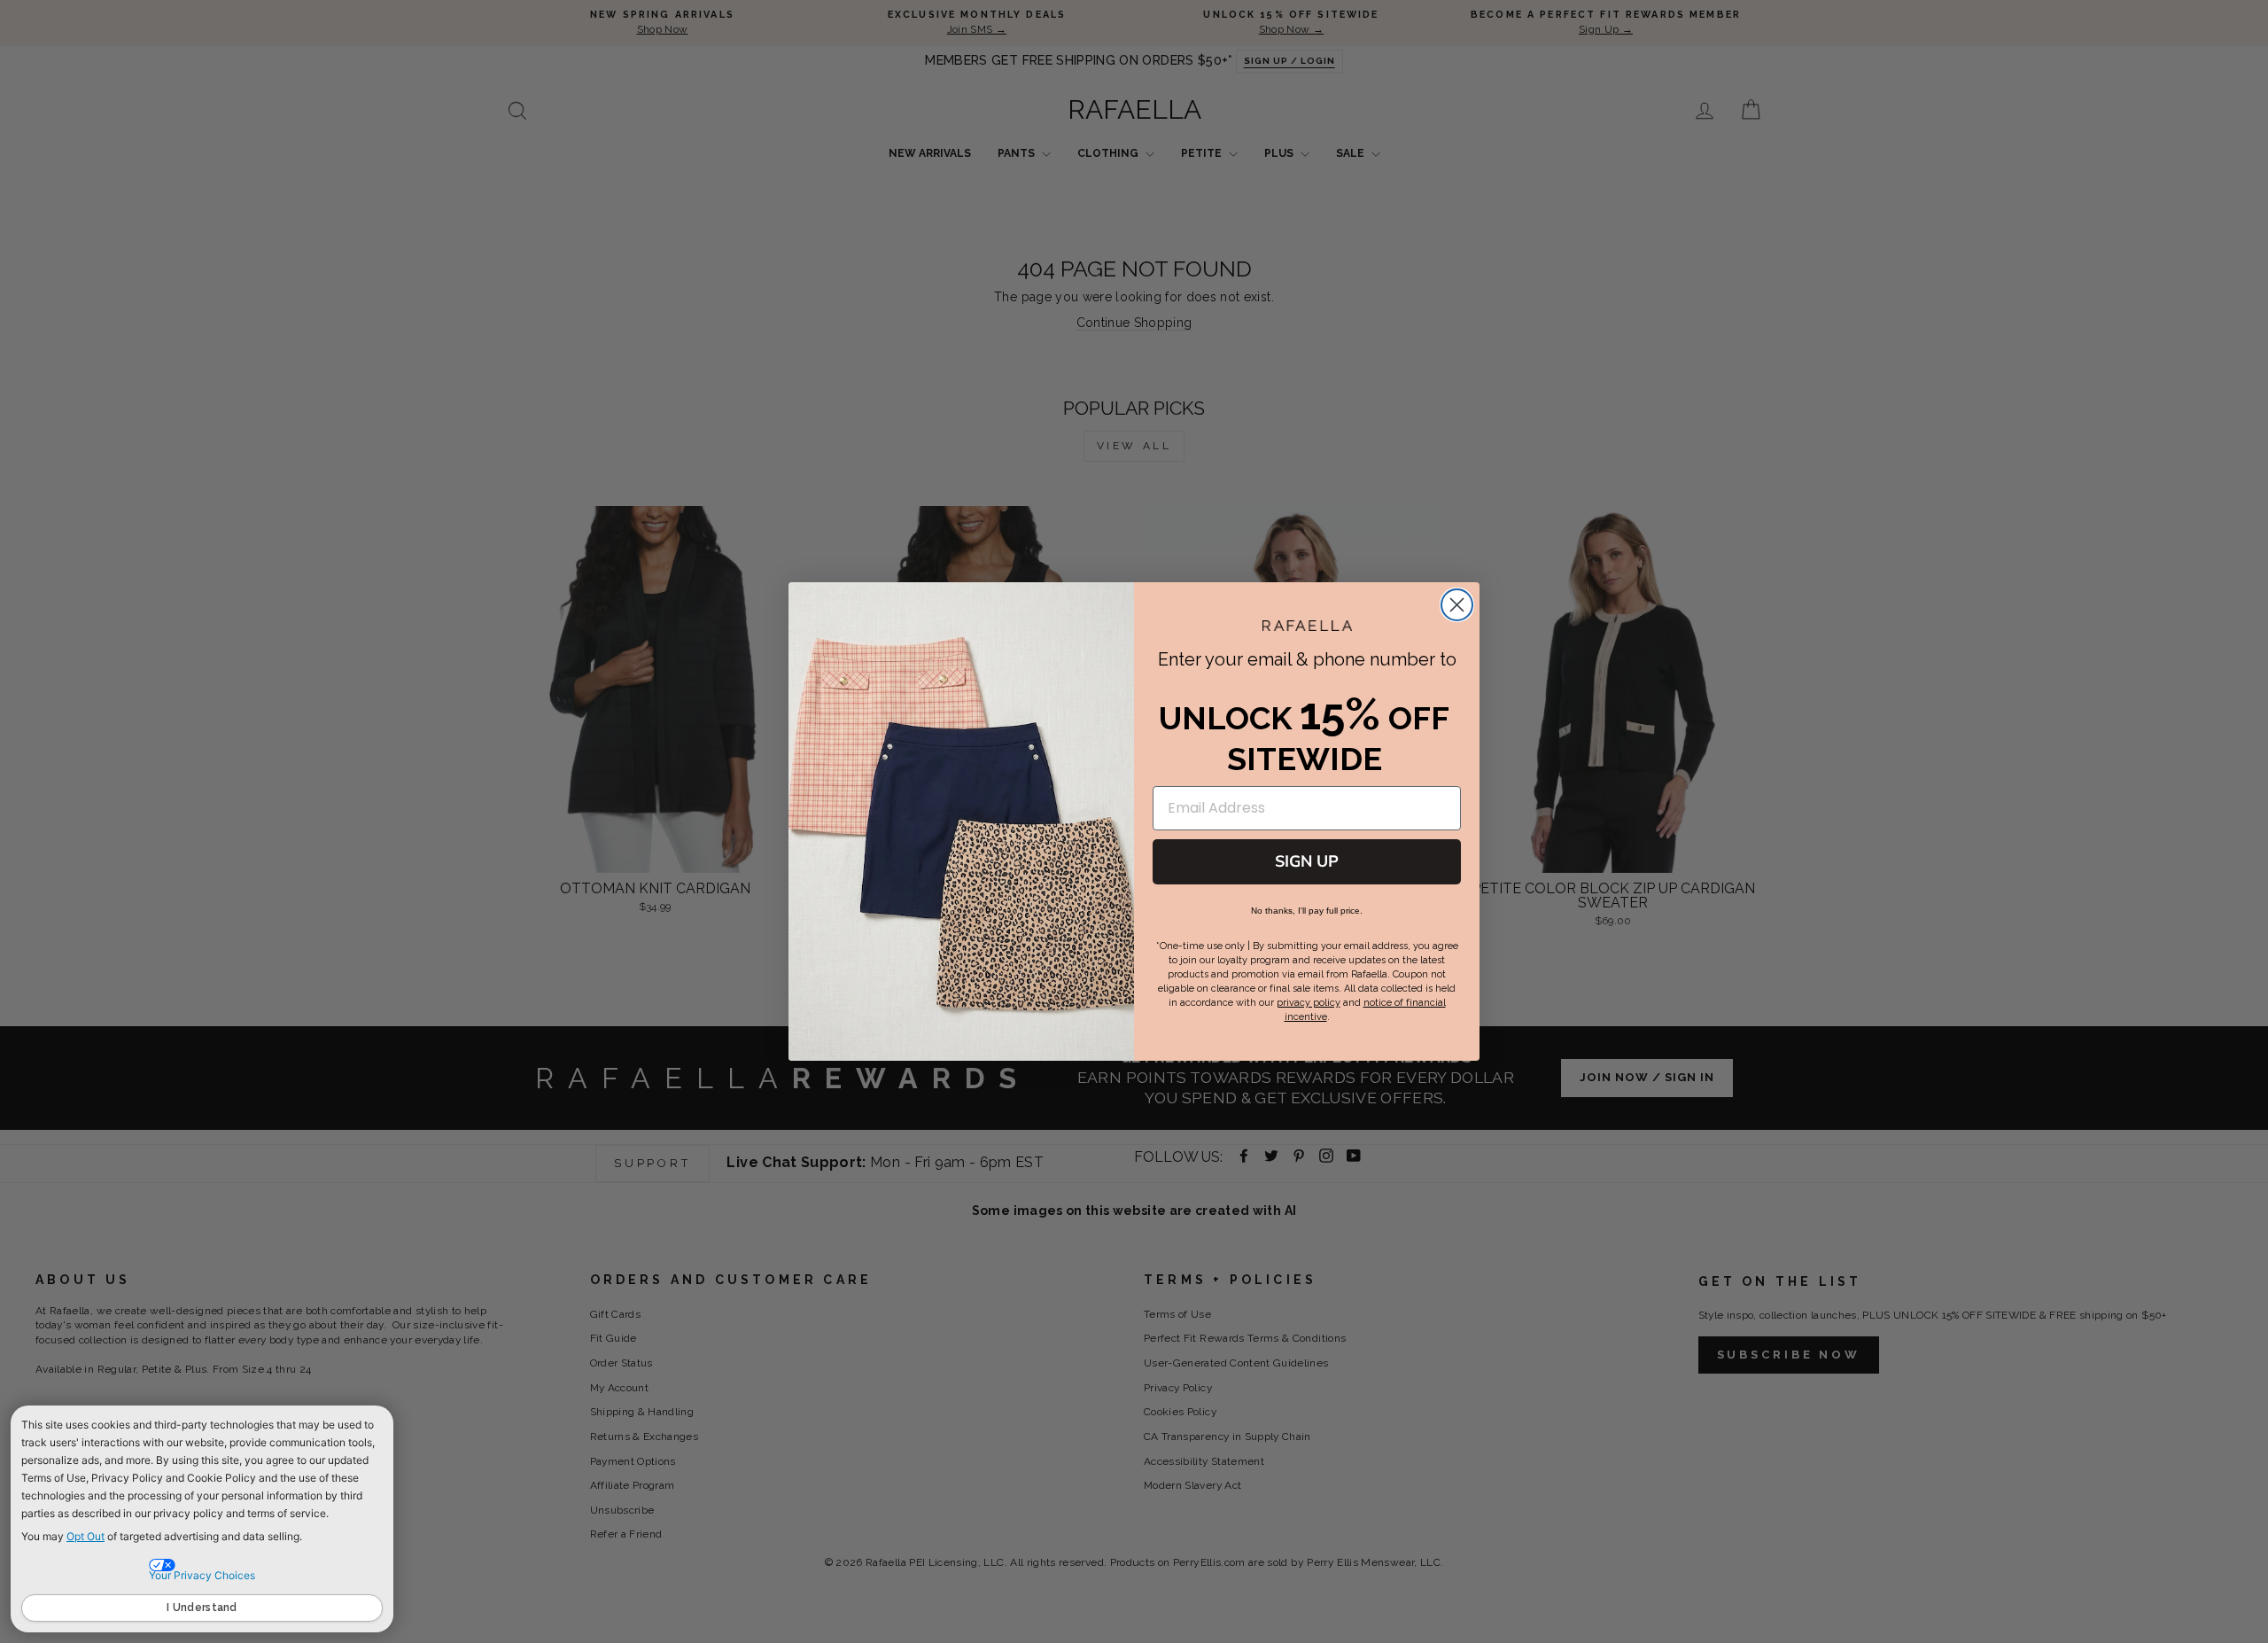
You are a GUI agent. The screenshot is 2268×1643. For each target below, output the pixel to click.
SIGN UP (1307, 861)
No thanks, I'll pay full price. (1307, 911)
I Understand (202, 1608)
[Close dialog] (1457, 605)
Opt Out (85, 1536)
